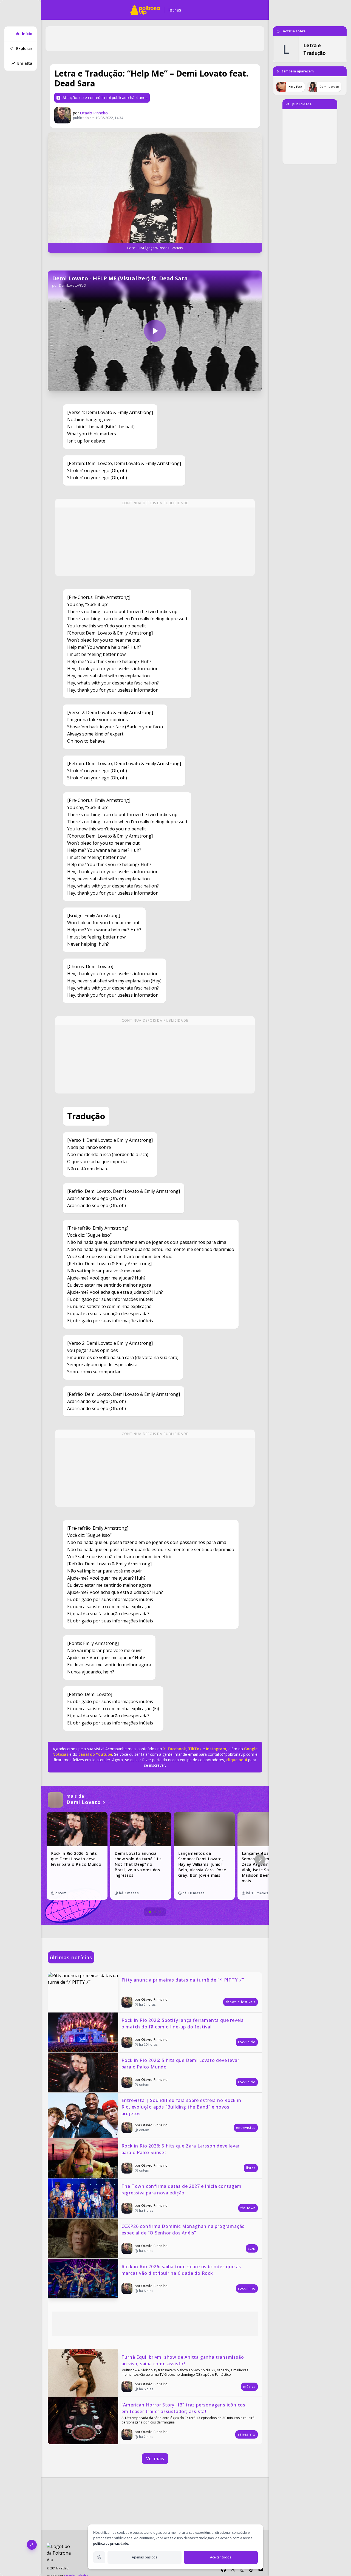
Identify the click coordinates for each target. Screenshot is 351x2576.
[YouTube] (261, 2569)
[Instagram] (242, 2569)
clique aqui (237, 1760)
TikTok (194, 1749)
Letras (175, 10)
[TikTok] (251, 2569)
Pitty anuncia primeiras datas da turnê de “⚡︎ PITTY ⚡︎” (183, 1980)
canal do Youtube (95, 1754)
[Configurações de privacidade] (99, 2557)
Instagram (216, 1749)
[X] (233, 2569)
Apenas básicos (145, 2557)
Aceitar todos (221, 2557)
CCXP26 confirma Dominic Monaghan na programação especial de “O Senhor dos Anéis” (184, 2230)
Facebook (177, 1749)
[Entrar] (32, 2545)
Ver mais (155, 2459)
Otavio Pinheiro (94, 113)
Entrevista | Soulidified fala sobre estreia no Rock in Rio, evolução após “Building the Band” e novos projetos (182, 2107)
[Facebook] (223, 2569)
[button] (260, 1860)
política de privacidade (111, 2543)
